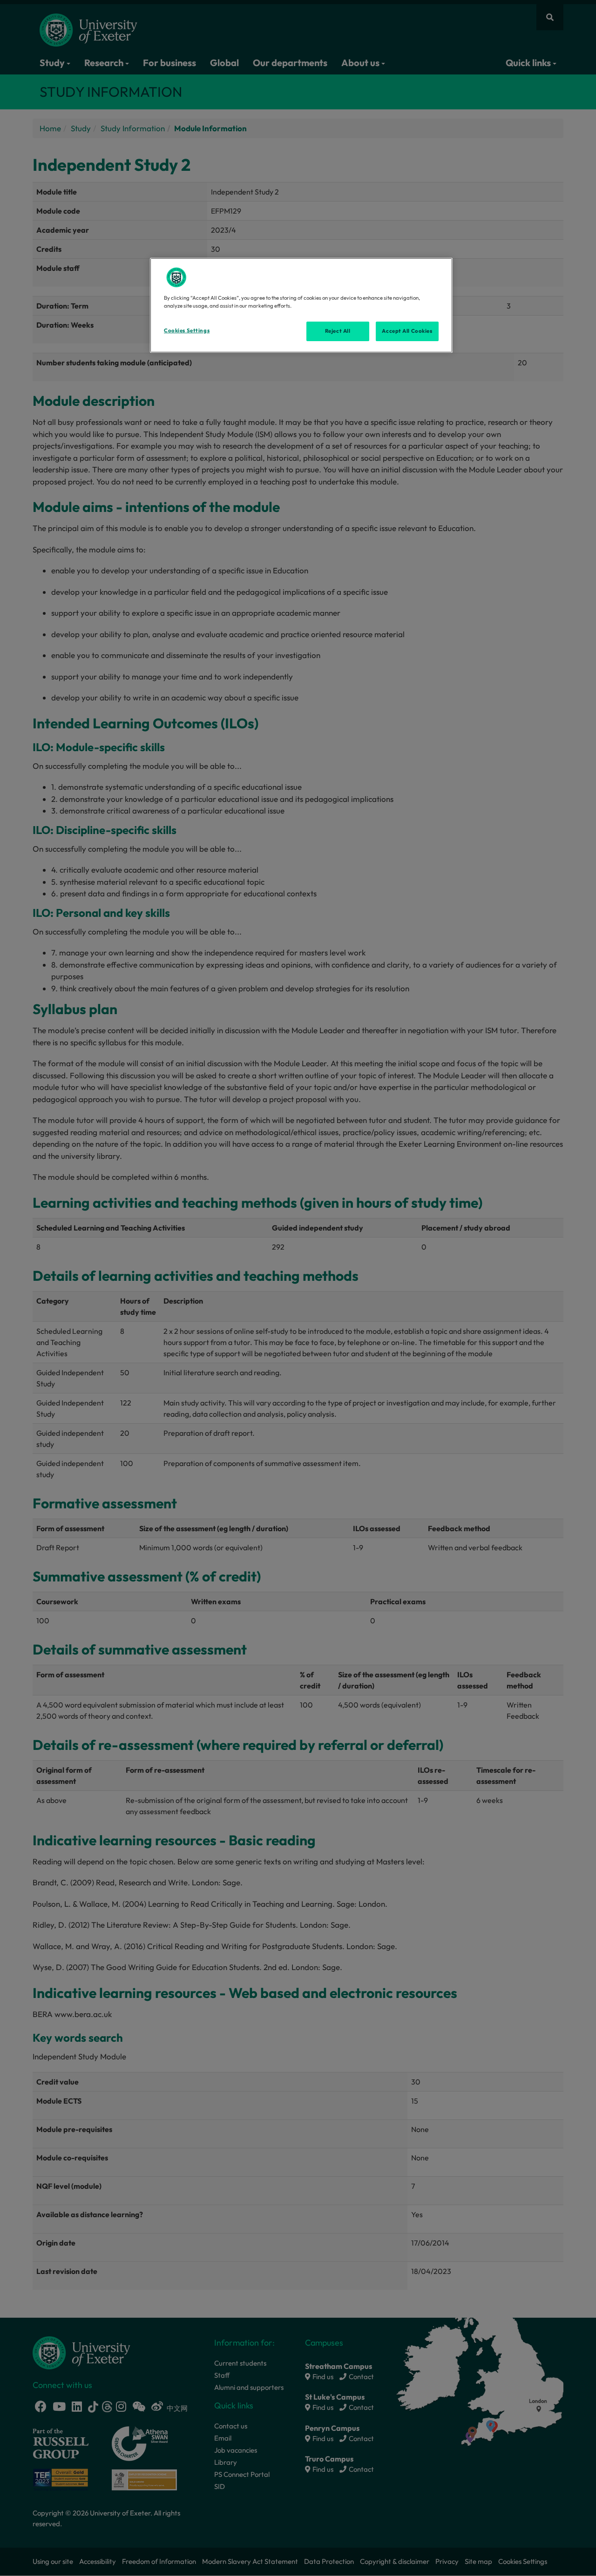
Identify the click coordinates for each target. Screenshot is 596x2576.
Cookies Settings (187, 330)
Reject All (338, 331)
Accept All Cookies (407, 331)
